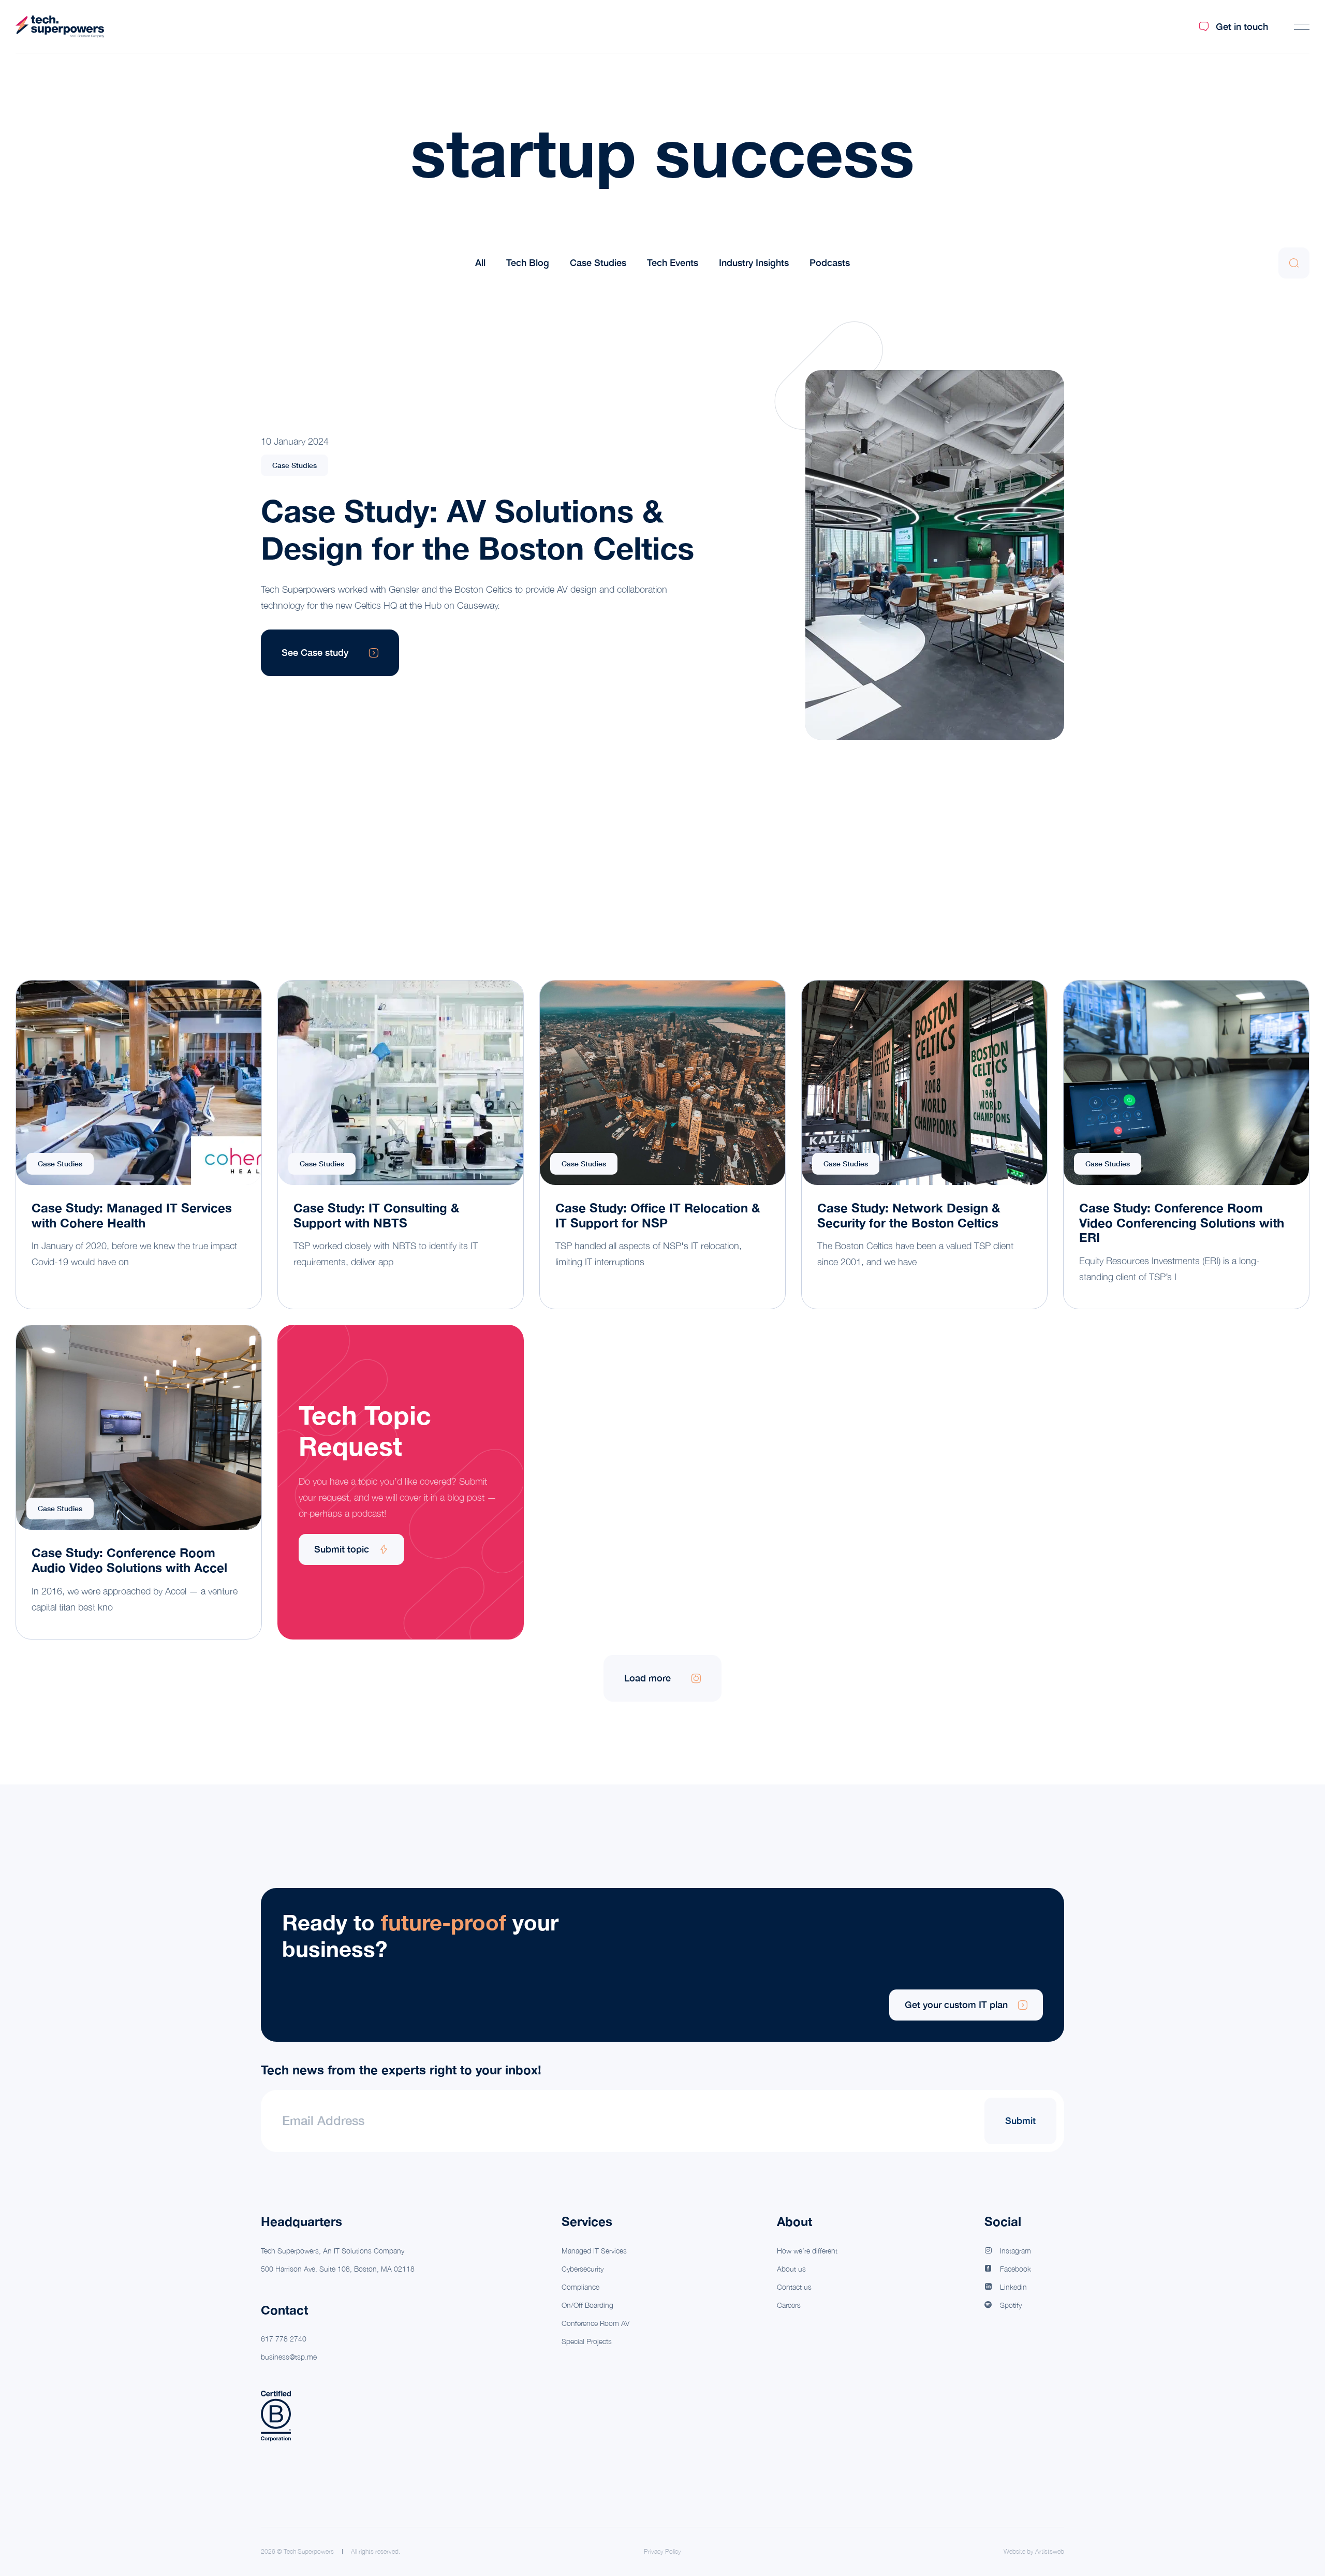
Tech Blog (528, 263)
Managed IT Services (594, 2251)
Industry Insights (754, 263)
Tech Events (673, 263)
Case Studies (598, 263)
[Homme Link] (60, 27)
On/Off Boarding (587, 2305)
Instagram (1015, 2251)
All (480, 263)
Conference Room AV (595, 2323)
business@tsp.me (289, 2357)
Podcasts (830, 263)
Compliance (580, 2287)
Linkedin (1013, 2287)
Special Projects (587, 2341)
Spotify (1011, 2305)
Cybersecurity (583, 2269)
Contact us (794, 2287)
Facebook (1015, 2269)
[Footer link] (662, 1965)
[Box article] (139, 1145)
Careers (789, 2305)
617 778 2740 (284, 2339)
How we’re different (807, 2251)
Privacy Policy (662, 2552)
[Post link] (919, 555)
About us (791, 2269)
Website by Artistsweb (1034, 2552)
